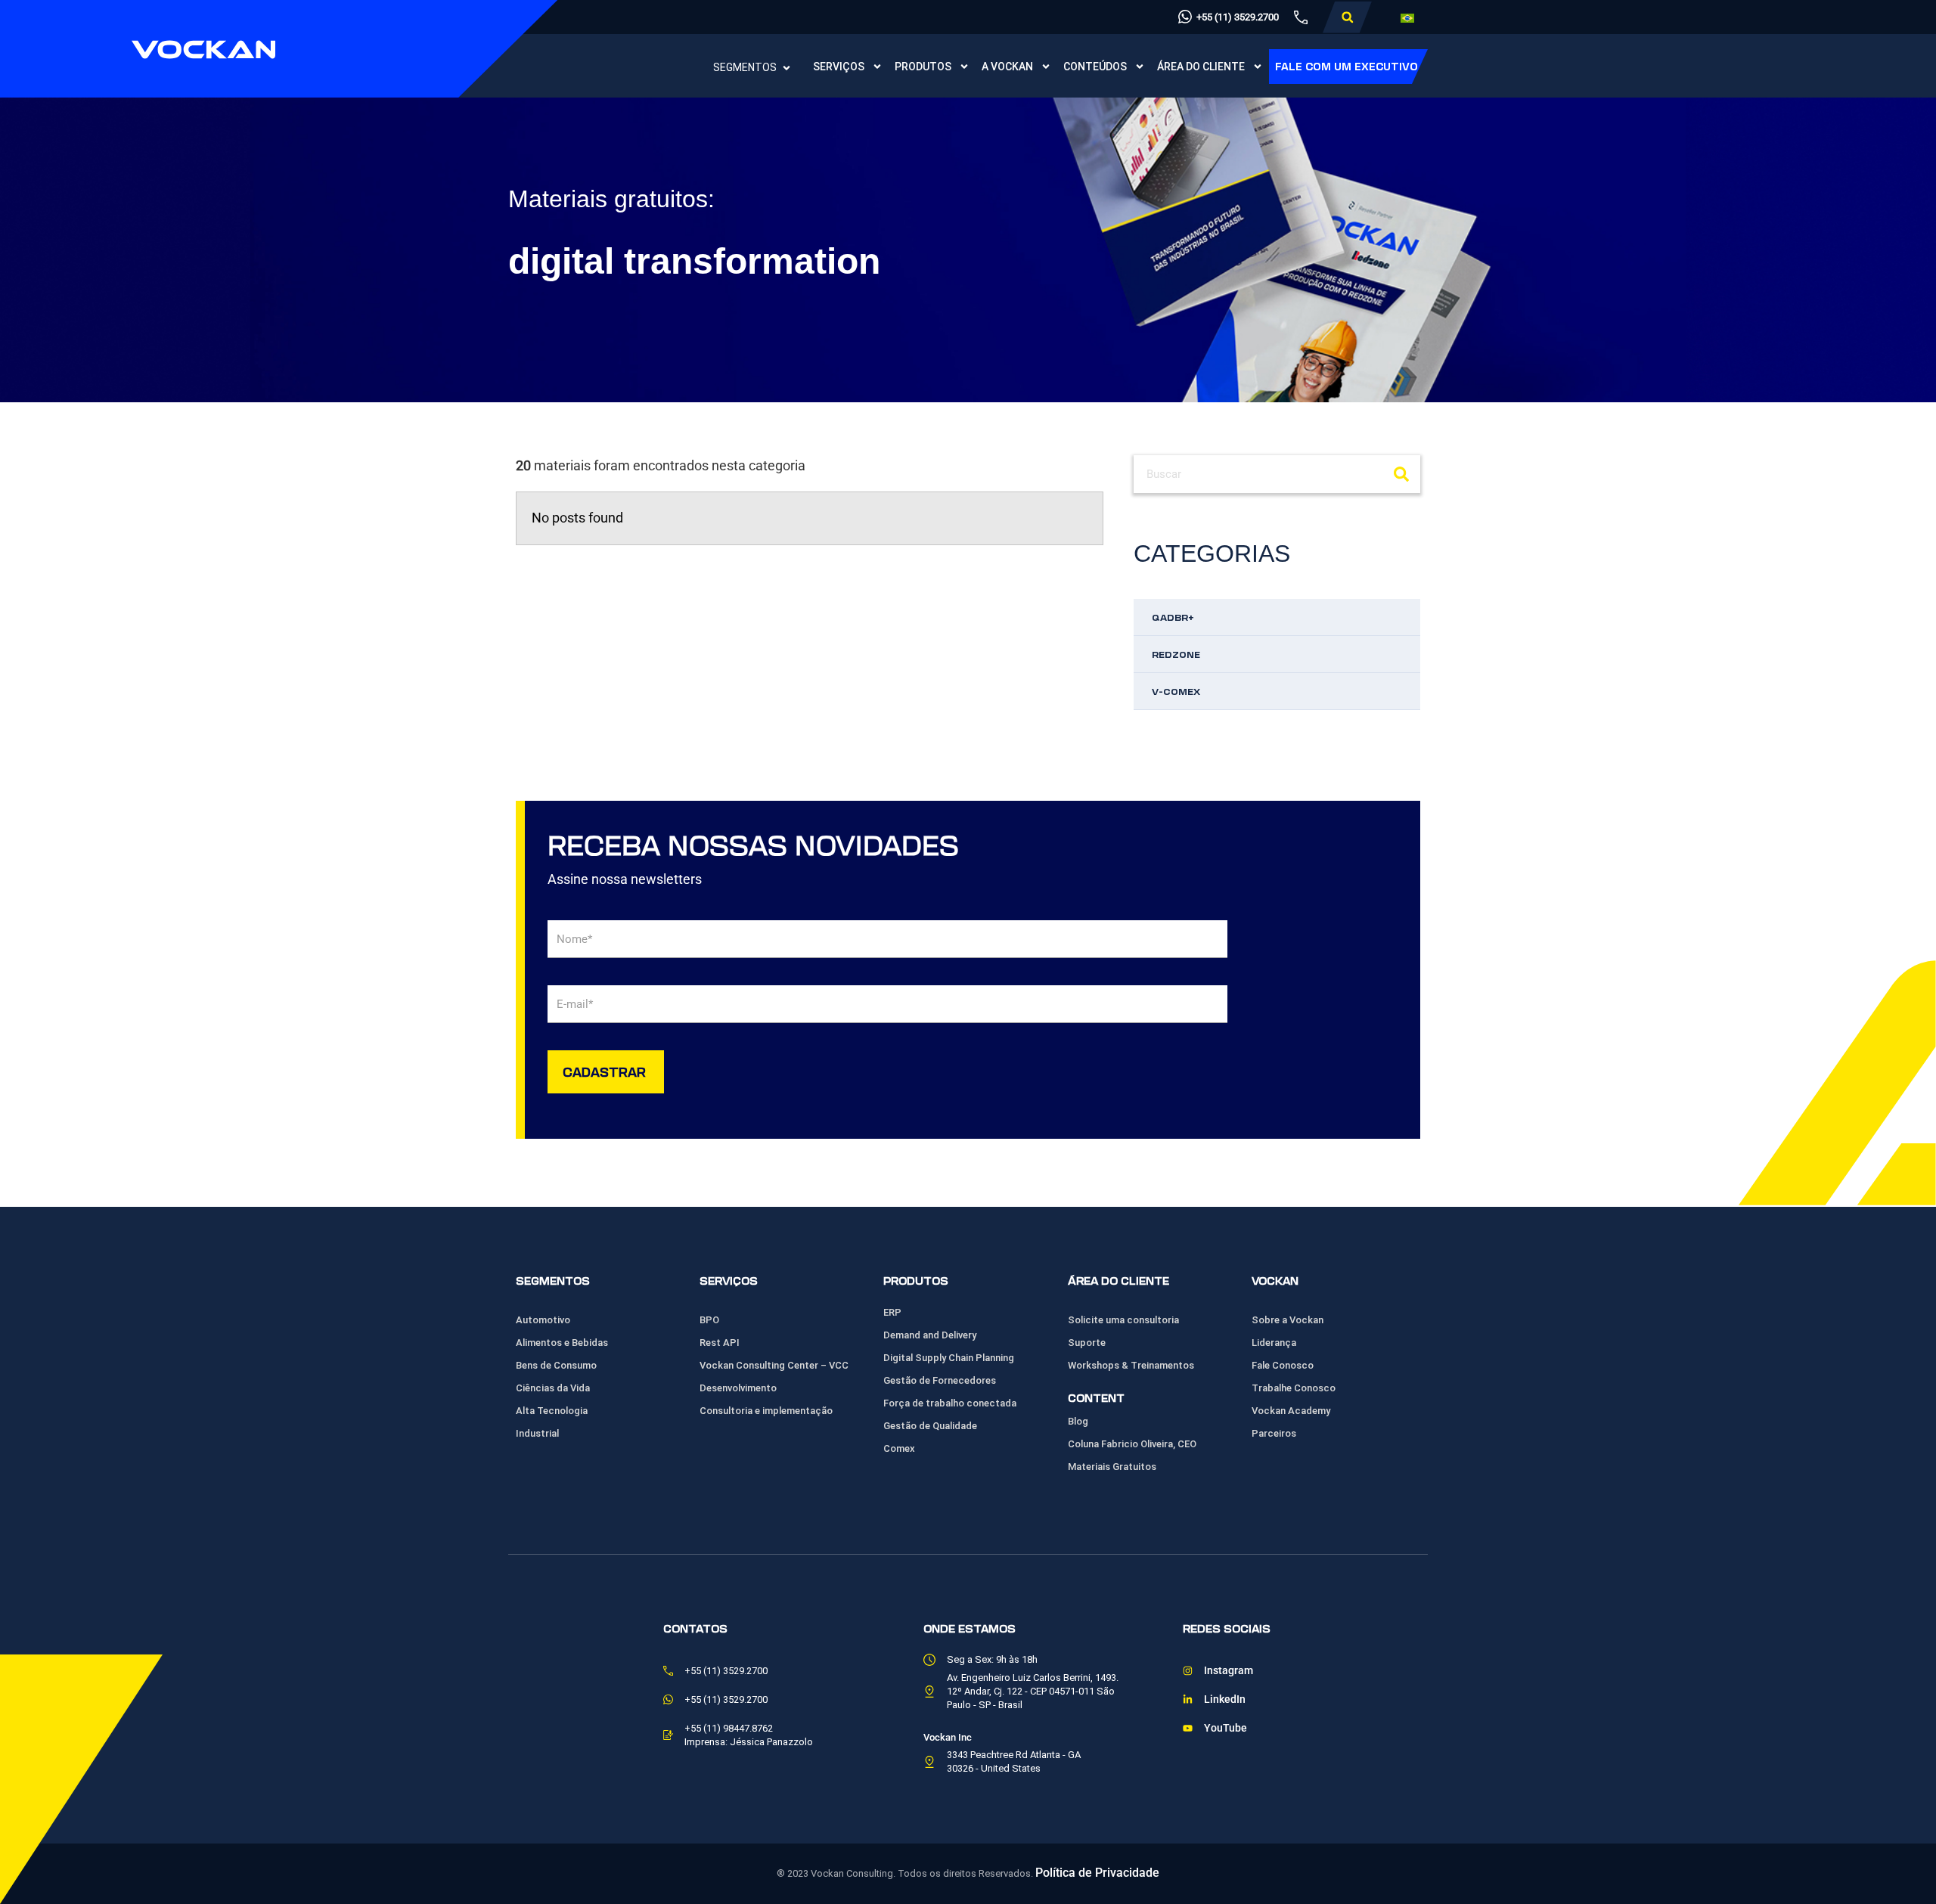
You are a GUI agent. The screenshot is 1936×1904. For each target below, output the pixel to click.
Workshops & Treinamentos (1131, 1365)
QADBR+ (1173, 617)
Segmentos (745, 67)
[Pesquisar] (1401, 474)
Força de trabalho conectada (950, 1403)
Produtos (923, 67)
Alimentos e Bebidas (562, 1343)
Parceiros (1274, 1433)
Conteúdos (1095, 67)
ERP (892, 1312)
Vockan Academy (1291, 1411)
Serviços (839, 67)
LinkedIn (1225, 1699)
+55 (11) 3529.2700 (1238, 17)
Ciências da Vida (553, 1388)
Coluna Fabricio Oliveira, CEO (1132, 1444)
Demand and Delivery (930, 1335)
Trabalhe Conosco (1294, 1388)
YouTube (1226, 1728)
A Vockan (1007, 67)
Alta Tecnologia (552, 1411)
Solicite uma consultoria (1123, 1320)
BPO (709, 1320)
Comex (899, 1448)
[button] (1347, 17)
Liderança (1274, 1343)
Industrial (537, 1433)
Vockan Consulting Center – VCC (774, 1365)
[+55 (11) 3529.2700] (1185, 17)
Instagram (1229, 1671)
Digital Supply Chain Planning (949, 1358)
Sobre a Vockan (1288, 1320)
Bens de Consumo (556, 1365)
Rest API (720, 1343)
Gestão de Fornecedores (940, 1380)
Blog (1078, 1421)
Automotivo (543, 1320)
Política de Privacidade (1097, 1873)
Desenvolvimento (738, 1388)
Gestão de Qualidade (930, 1426)
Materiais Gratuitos (1112, 1467)
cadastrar (604, 1071)
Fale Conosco (1283, 1365)
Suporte (1087, 1343)
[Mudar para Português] (1407, 18)
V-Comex (1176, 691)
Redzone (1176, 654)
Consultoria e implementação (766, 1411)
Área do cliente (1201, 67)
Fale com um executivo (1347, 66)
